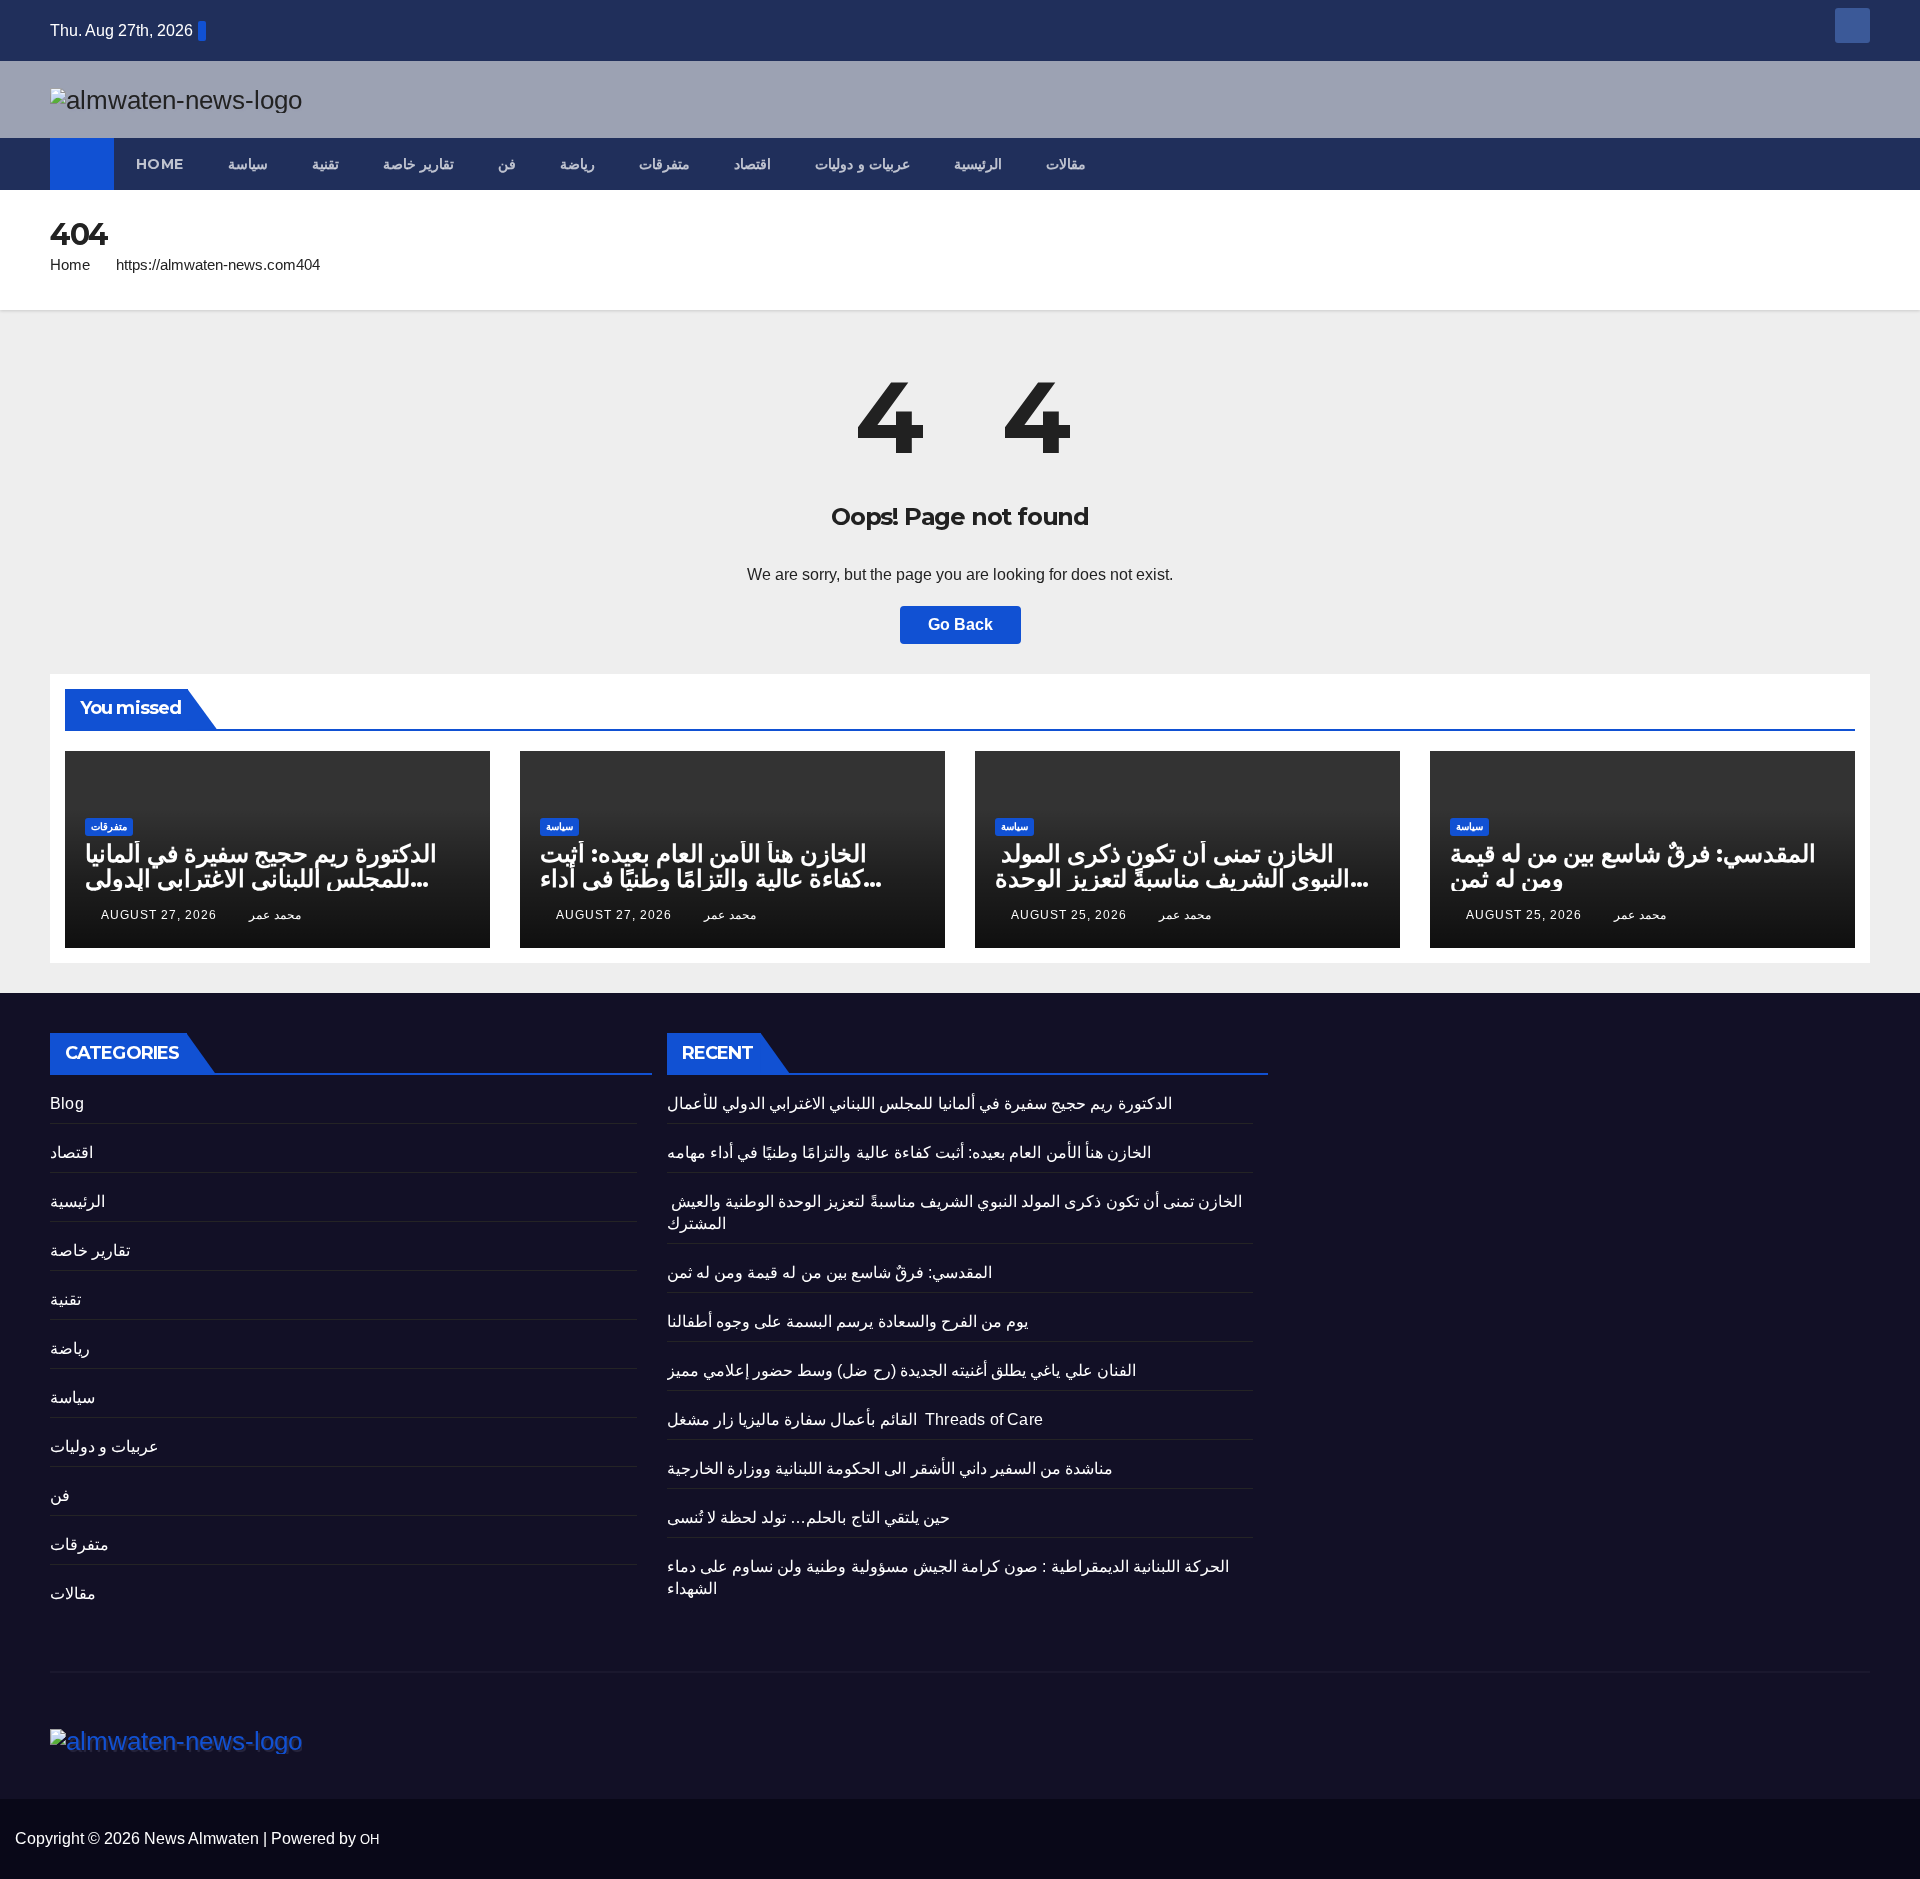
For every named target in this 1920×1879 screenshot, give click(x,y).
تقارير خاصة (419, 164)
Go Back (960, 624)
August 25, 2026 (1071, 915)
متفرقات (664, 164)
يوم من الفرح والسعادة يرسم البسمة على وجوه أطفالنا (848, 1321)
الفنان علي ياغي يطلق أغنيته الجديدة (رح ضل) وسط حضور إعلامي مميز (901, 1370)
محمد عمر (275, 915)
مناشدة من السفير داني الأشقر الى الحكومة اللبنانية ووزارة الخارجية (890, 1468)
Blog (67, 1103)
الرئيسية (978, 164)
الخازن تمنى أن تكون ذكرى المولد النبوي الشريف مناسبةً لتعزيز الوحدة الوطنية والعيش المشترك (1172, 878)
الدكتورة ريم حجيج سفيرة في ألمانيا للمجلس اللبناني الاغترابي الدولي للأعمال (261, 878)
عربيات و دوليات (862, 164)
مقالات (1066, 164)
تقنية (325, 164)
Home (160, 164)
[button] (1856, 163)
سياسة (248, 164)
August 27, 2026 (161, 915)
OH (369, 1839)
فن (507, 164)
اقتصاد (752, 164)
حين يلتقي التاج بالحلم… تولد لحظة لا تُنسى (808, 1517)
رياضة (577, 164)
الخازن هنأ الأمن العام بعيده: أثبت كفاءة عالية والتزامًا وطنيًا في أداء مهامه (703, 878)
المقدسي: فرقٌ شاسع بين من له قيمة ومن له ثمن (1633, 866)
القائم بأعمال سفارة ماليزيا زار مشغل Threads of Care (855, 1419)
